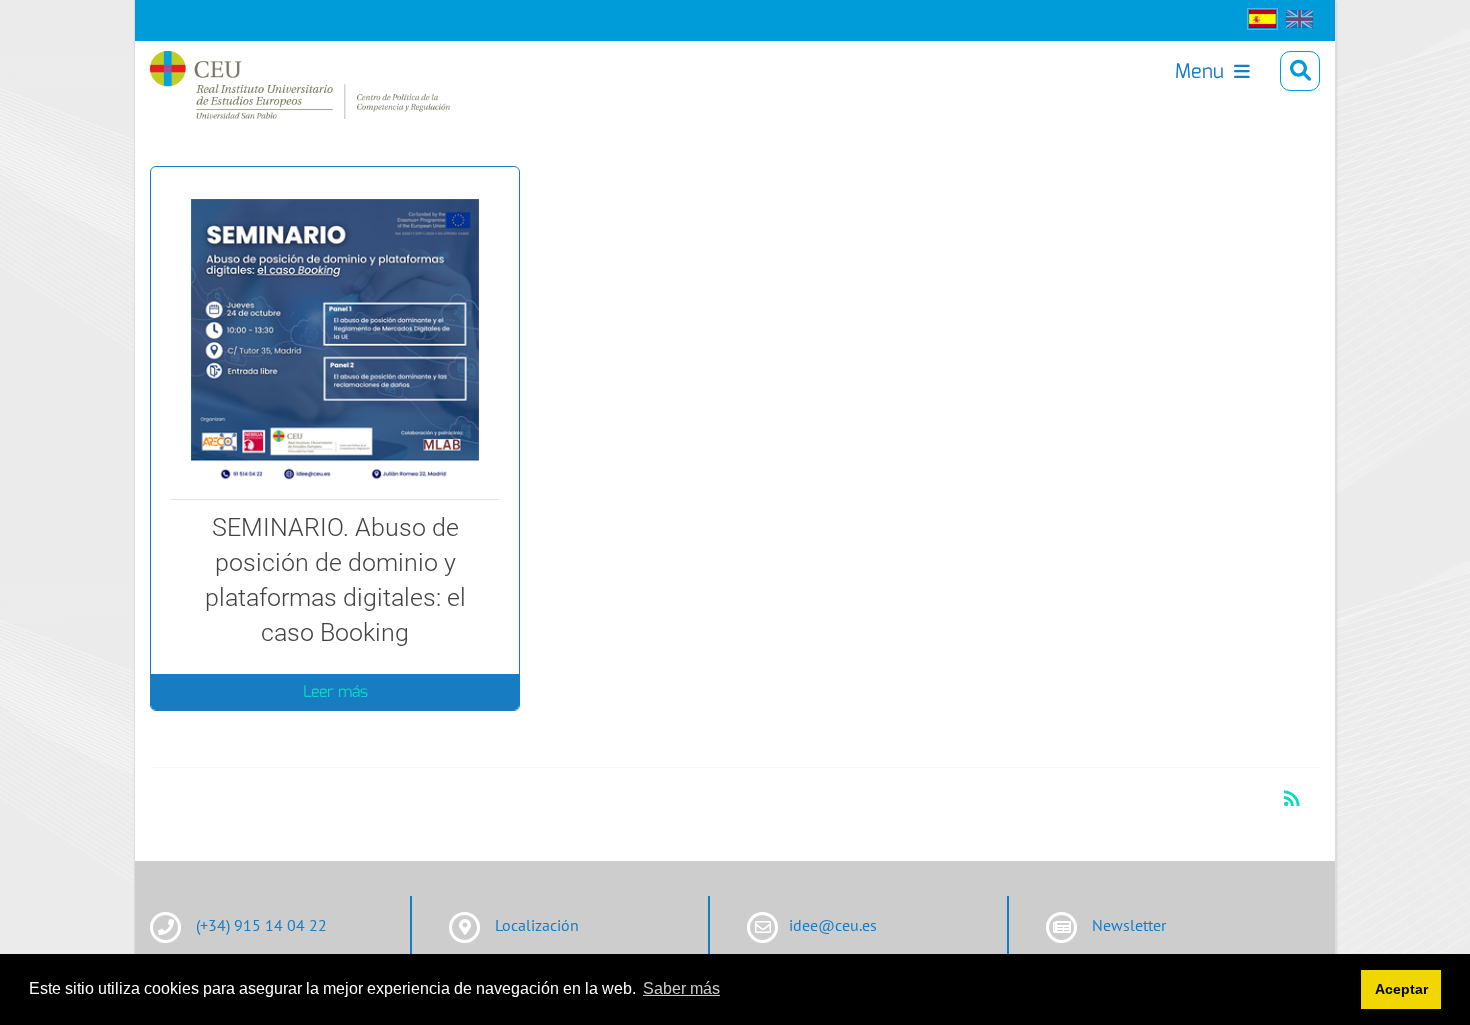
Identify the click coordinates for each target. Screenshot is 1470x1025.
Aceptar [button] (1401, 989)
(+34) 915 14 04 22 (261, 925)
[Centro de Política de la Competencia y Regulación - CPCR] (259, 71)
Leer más (335, 691)
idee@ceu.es (833, 925)
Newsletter (1129, 925)
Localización (537, 925)
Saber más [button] (681, 988)
